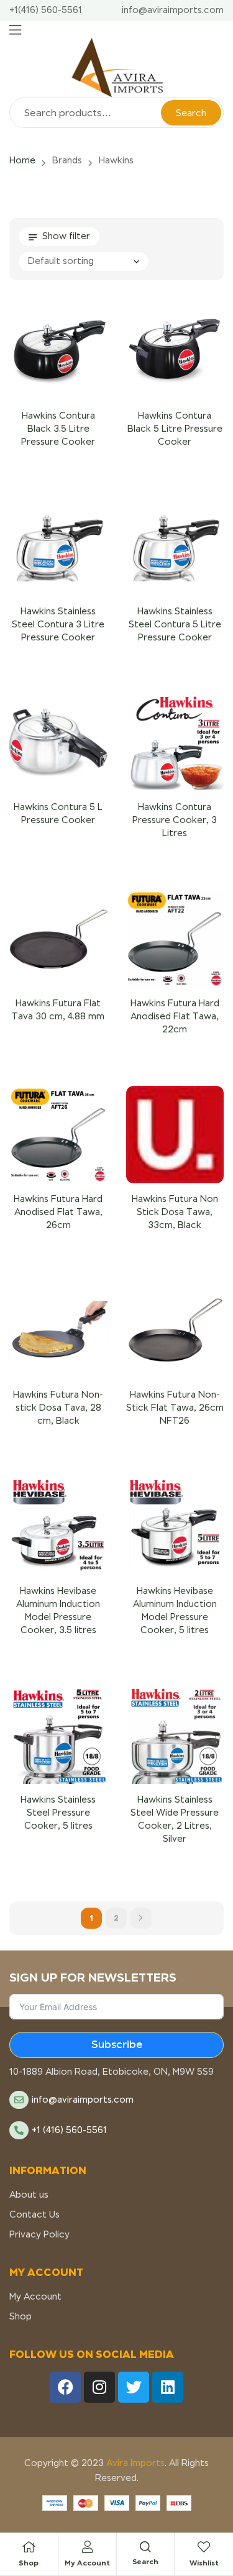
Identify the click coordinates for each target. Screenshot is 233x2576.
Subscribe (117, 2045)
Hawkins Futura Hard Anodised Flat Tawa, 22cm (175, 1016)
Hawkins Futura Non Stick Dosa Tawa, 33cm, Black (175, 1212)
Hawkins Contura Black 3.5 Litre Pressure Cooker (58, 429)
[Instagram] (99, 2387)
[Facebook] (65, 2387)
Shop (29, 2563)
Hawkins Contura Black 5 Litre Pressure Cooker (175, 429)
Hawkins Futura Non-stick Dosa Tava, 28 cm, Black (58, 1408)
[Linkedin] (168, 2387)
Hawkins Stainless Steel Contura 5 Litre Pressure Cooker (175, 624)
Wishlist (204, 2563)
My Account (87, 2563)
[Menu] (15, 30)
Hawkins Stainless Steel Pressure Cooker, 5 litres (58, 1813)
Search (191, 113)
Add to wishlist (73, 366)
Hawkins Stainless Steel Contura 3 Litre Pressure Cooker (58, 624)
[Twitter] (134, 2387)
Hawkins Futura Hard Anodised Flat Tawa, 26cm (58, 1212)
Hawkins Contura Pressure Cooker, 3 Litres (175, 820)
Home (22, 160)
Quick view (43, 366)
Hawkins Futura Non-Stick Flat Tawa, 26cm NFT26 (175, 1408)
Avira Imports (134, 2463)
